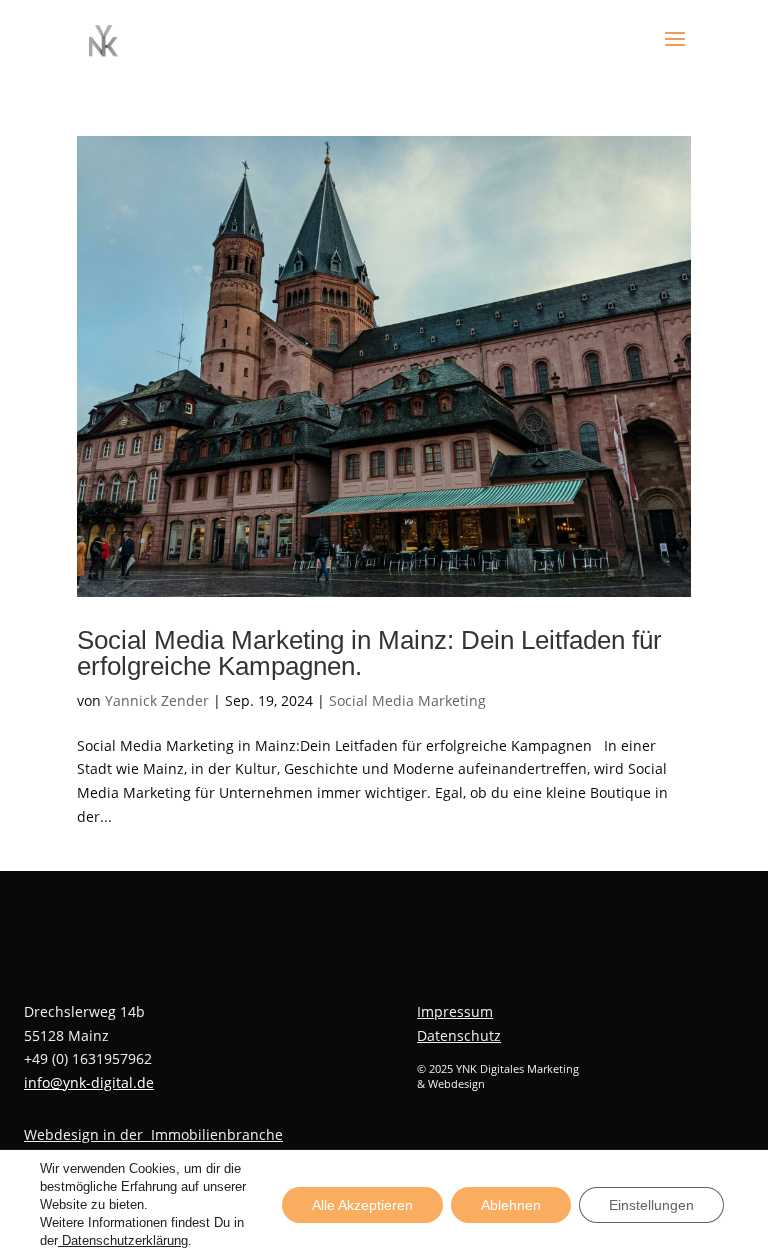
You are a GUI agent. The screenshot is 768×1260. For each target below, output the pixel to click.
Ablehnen (511, 1205)
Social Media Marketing (407, 700)
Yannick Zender (157, 700)
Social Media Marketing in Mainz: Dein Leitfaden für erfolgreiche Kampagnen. (369, 653)
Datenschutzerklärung (123, 1240)
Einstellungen (651, 1205)
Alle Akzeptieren (362, 1205)
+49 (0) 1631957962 (88, 1058)
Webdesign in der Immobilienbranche (153, 1134)
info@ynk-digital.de (89, 1082)
